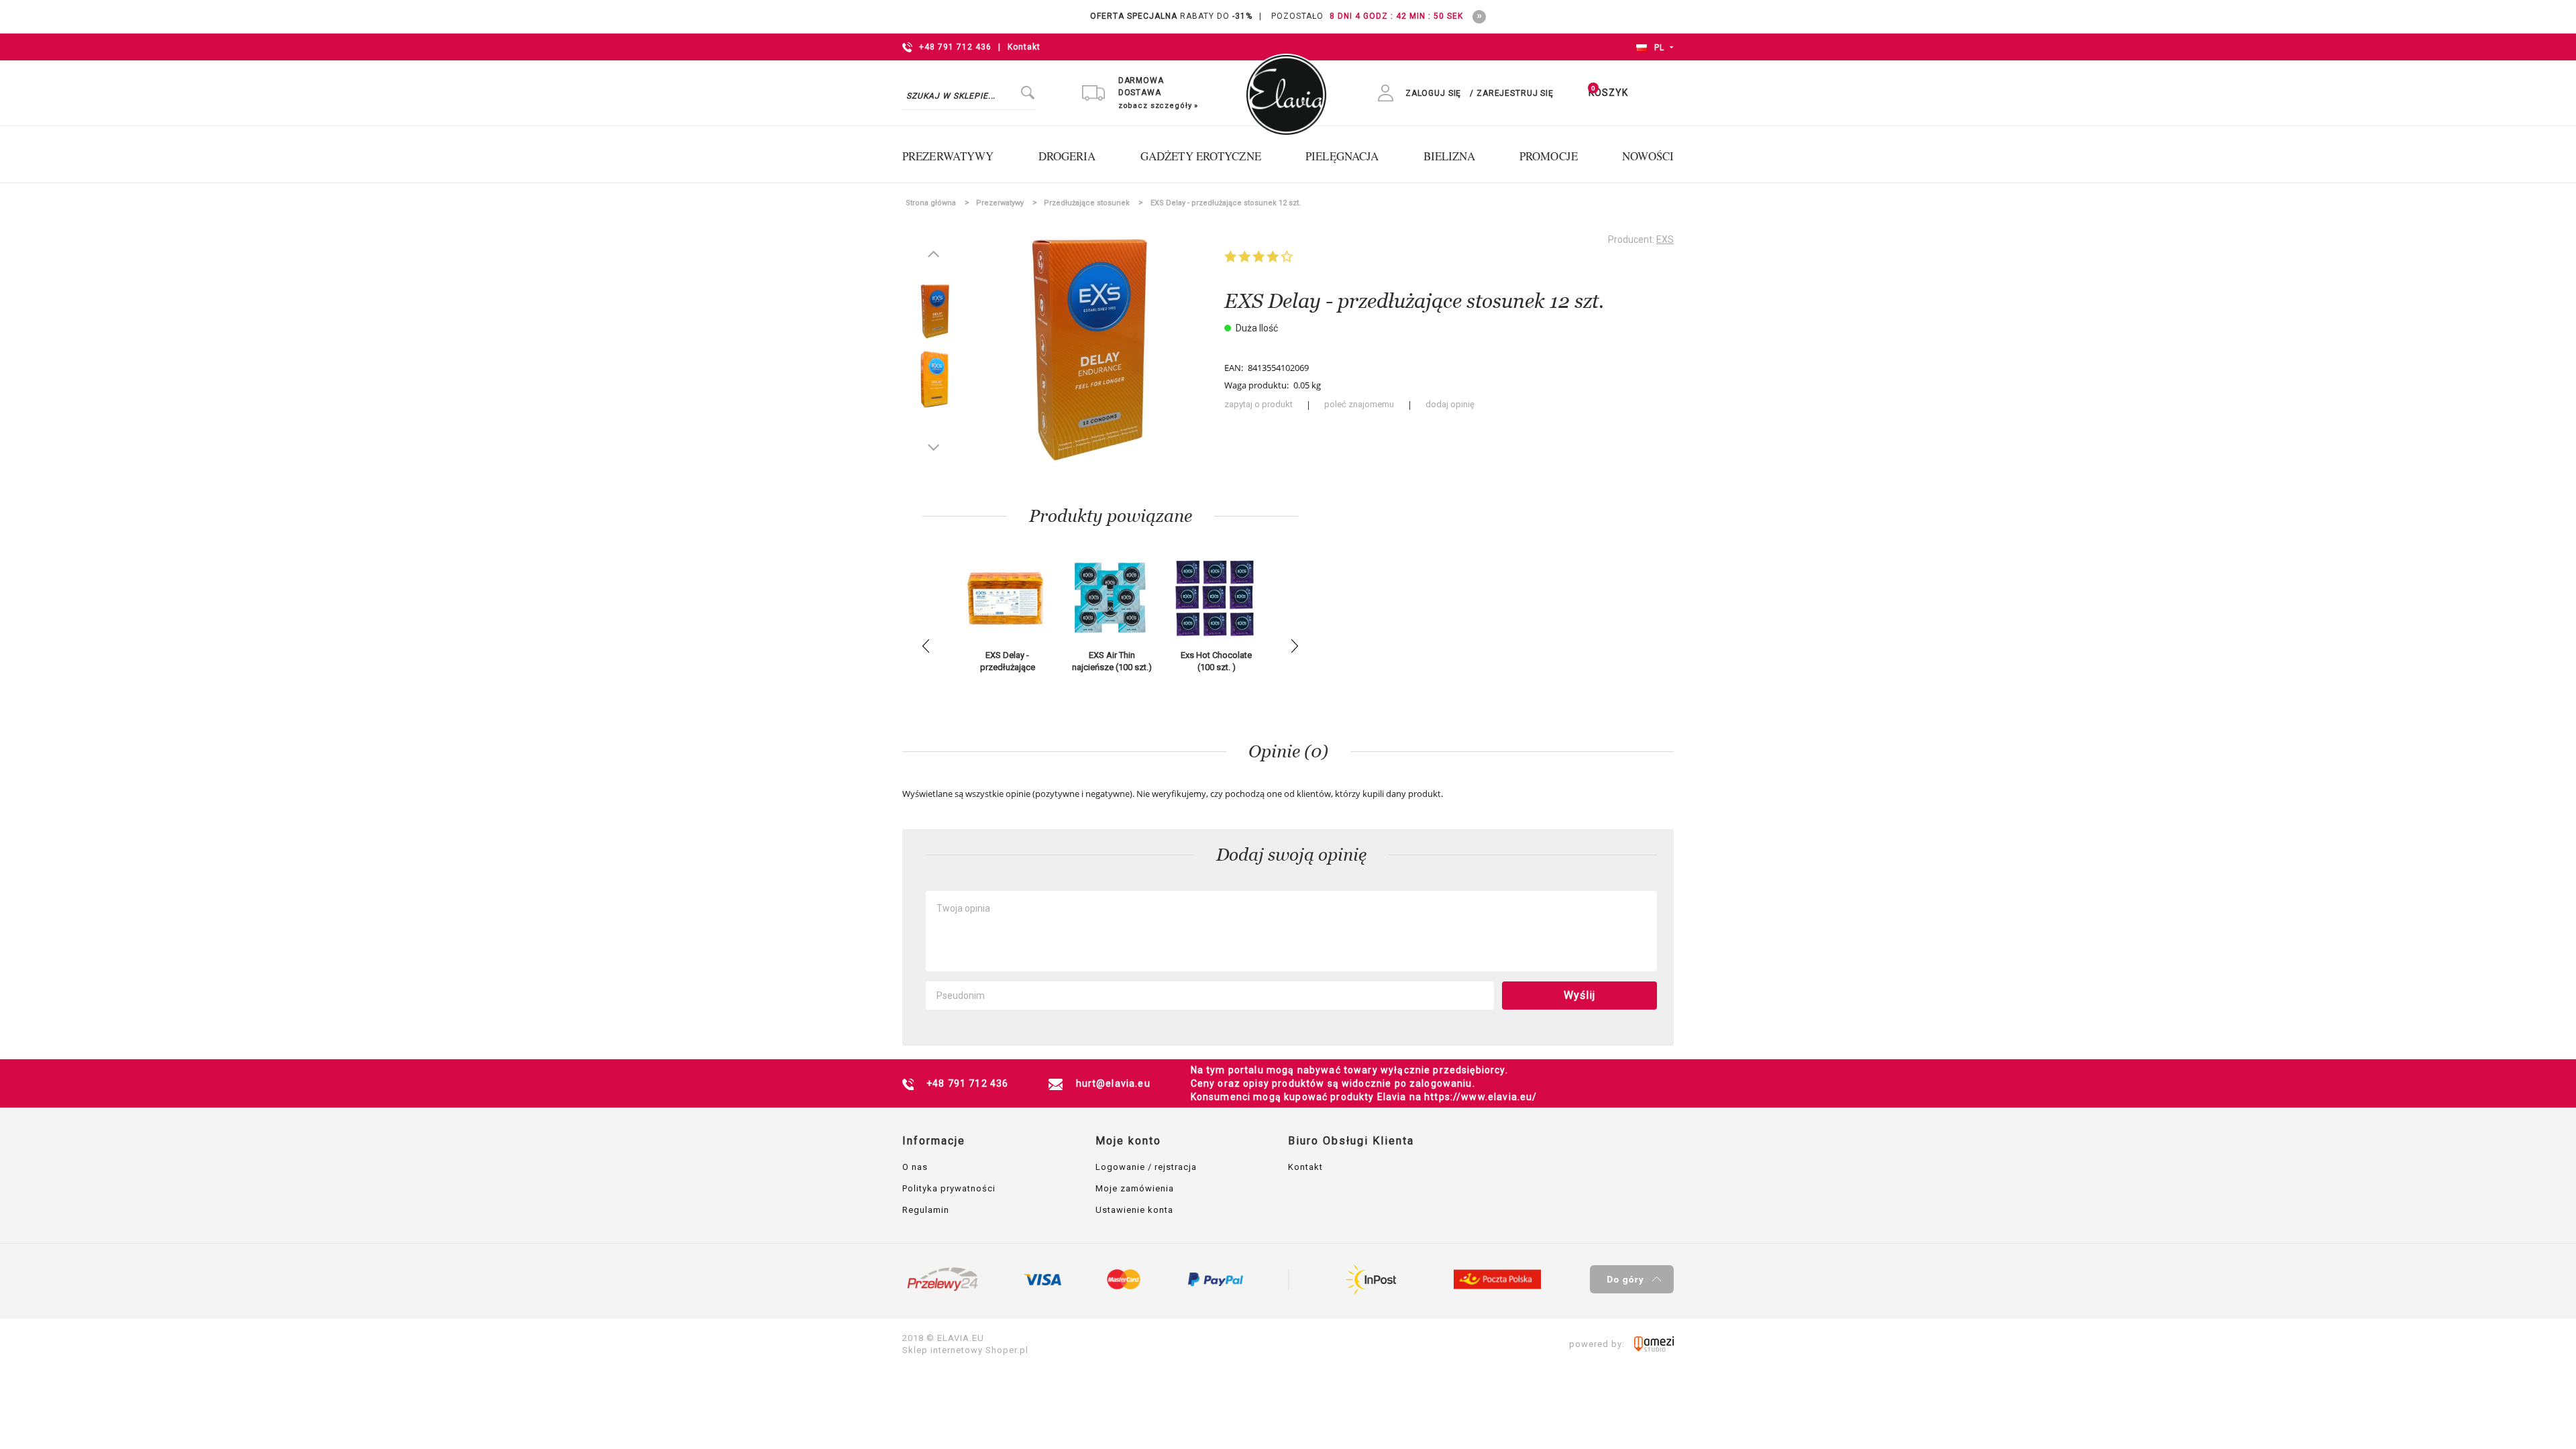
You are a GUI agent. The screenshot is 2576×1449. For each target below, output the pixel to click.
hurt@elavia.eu (1113, 1083)
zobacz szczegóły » (1158, 106)
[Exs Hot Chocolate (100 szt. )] (1215, 599)
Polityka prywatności (949, 1188)
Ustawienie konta (1134, 1210)
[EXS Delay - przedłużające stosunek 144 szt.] (1006, 599)
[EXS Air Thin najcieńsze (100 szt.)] (1111, 599)
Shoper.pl (1007, 1350)
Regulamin (926, 1210)
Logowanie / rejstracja (1146, 1167)
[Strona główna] (1286, 88)
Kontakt (1024, 47)
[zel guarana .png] (934, 378)
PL (1658, 48)
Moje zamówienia (1135, 1188)
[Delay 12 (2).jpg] (934, 310)
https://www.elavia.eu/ (1481, 1097)
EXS (1665, 239)
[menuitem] (955, 156)
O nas (915, 1167)
